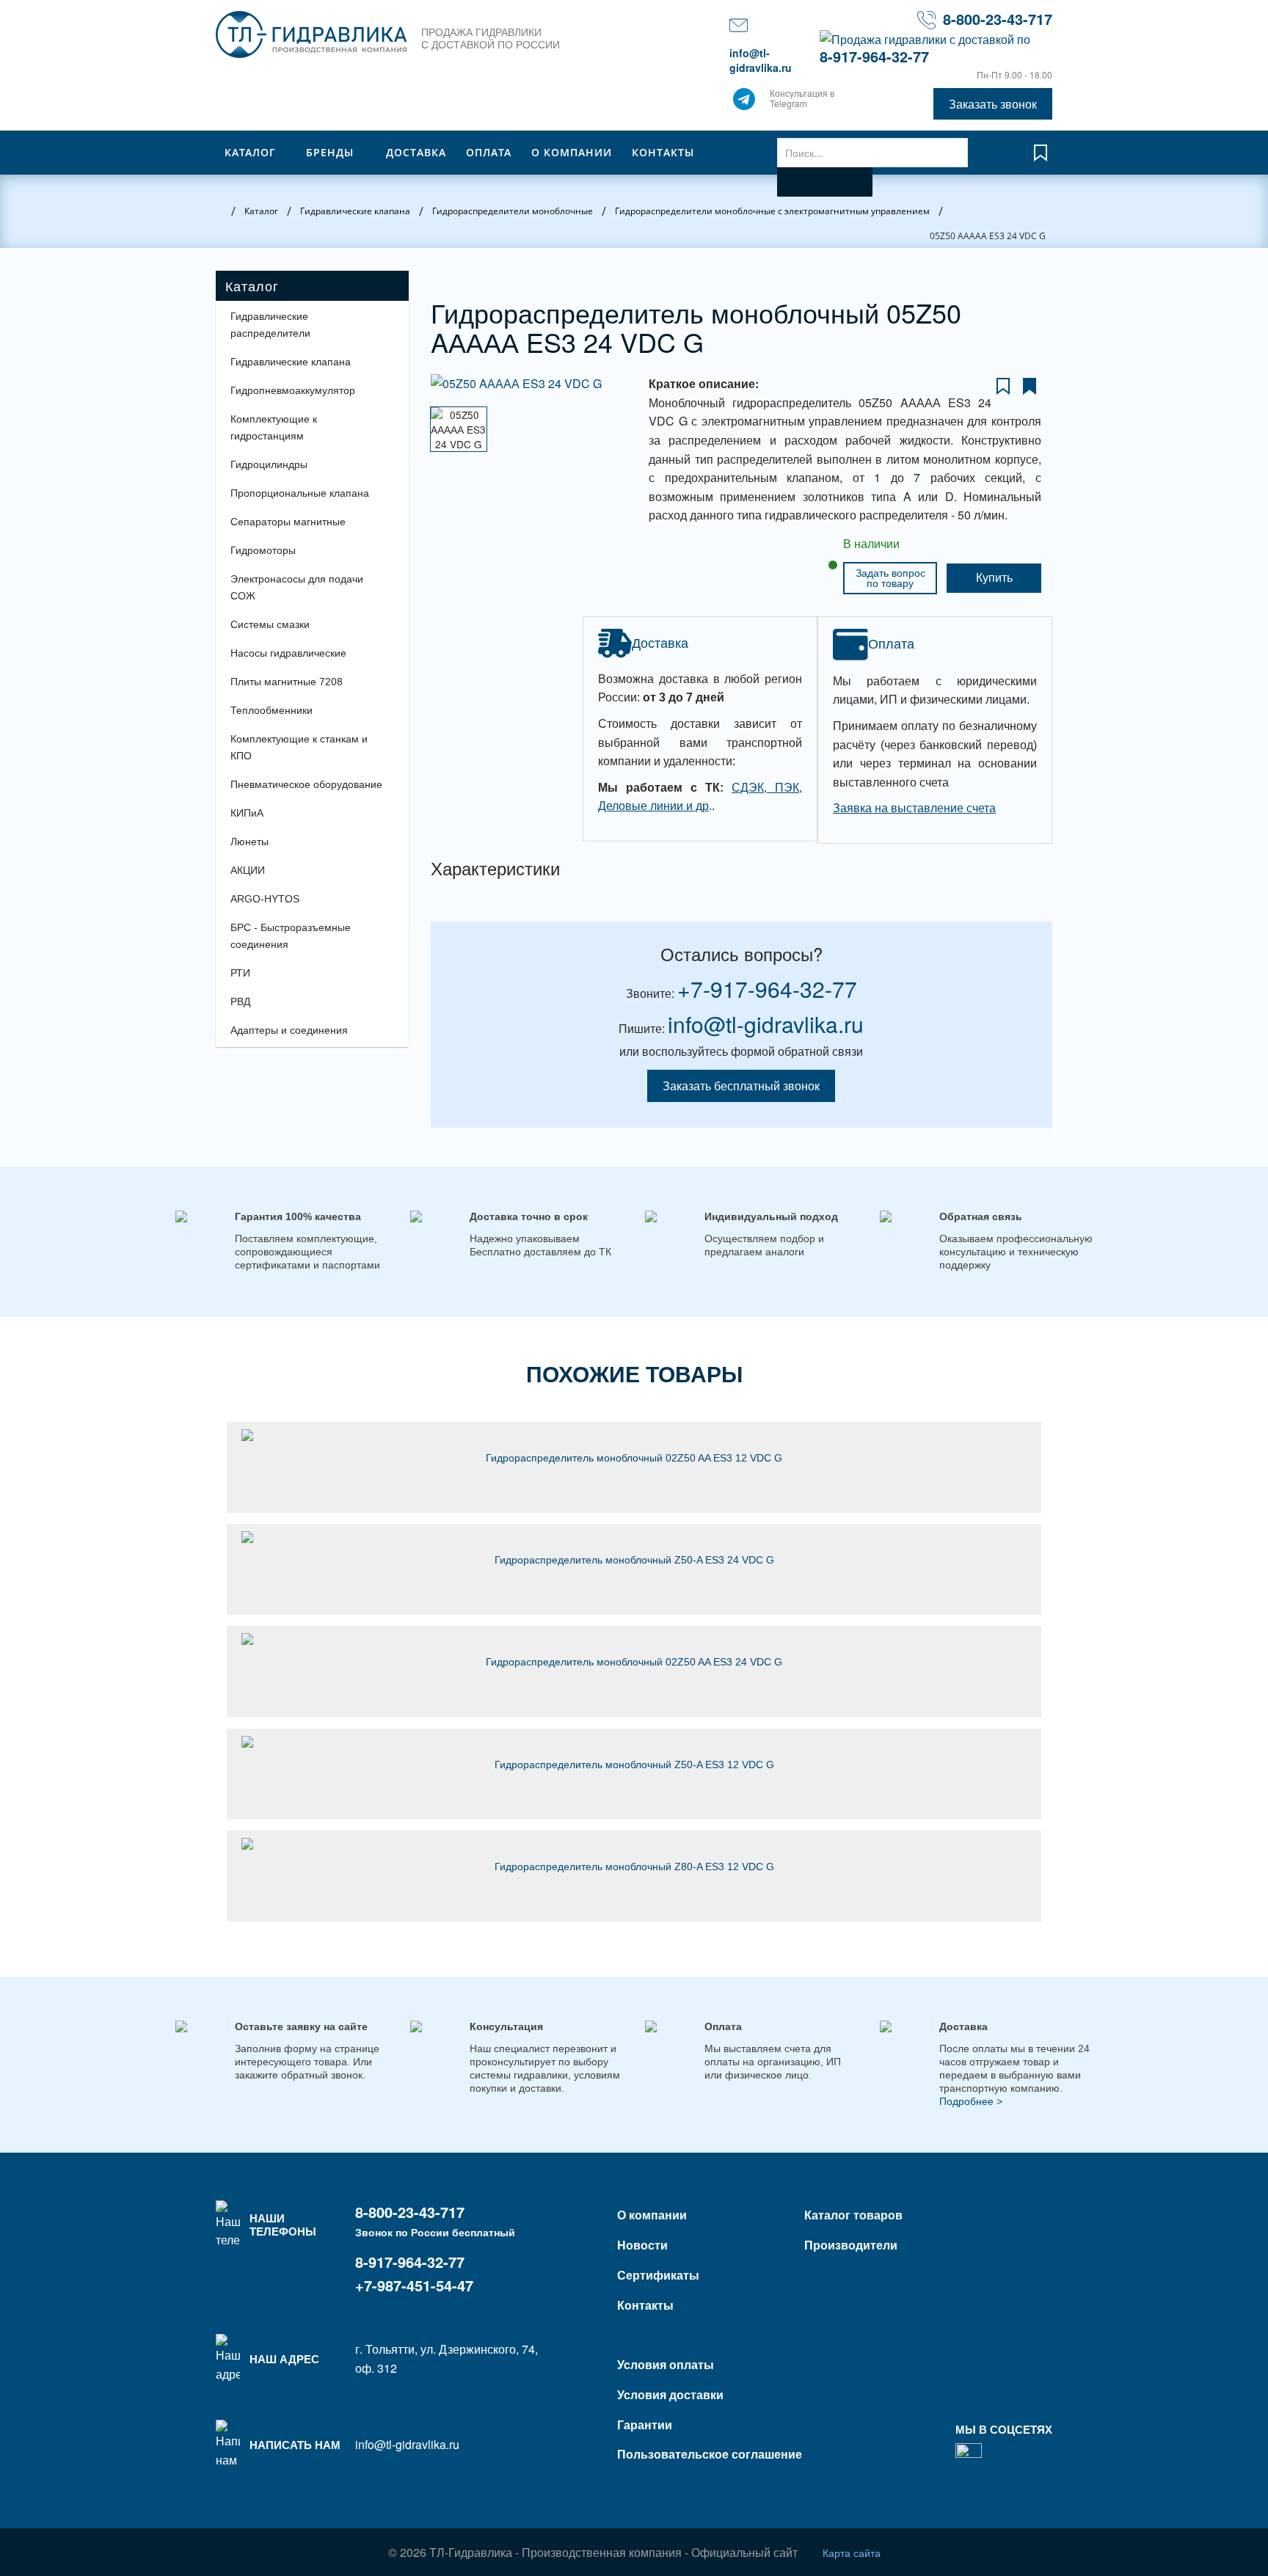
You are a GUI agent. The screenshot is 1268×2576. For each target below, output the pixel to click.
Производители (851, 2245)
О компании (572, 152)
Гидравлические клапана (291, 362)
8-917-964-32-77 (874, 56)
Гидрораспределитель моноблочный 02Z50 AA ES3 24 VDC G (634, 1662)
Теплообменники (272, 710)
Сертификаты (658, 2275)
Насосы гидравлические (288, 653)
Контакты (663, 152)
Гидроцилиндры (269, 464)
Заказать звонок (993, 104)
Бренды (330, 152)
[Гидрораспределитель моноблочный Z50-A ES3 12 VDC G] (634, 1742)
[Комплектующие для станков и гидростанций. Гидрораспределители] (311, 34)
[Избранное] (1041, 160)
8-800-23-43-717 (998, 19)
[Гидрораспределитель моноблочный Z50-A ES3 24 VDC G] (634, 1537)
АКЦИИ (248, 870)
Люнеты (249, 842)
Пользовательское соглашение (710, 2454)
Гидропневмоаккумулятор (293, 390)
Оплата (489, 152)
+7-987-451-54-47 (414, 2285)
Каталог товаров (853, 2215)
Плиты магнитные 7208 (287, 682)
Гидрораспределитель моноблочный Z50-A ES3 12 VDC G (634, 1765)
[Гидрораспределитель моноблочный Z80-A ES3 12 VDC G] (634, 1844)
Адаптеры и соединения (289, 1030)
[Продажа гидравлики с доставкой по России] (744, 103)
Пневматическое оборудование (306, 784)
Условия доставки (670, 2394)
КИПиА (247, 813)
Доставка (416, 152)
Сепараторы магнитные (288, 522)
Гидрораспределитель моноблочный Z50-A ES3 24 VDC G (634, 1560)
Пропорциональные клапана (300, 493)
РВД (240, 1001)
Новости (642, 2245)
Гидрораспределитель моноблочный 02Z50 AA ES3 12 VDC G (634, 1458)
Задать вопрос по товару (890, 578)
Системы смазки (270, 624)
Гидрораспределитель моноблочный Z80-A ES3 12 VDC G (634, 1867)
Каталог (250, 152)
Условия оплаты (666, 2364)
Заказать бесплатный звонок (741, 1086)
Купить (994, 578)
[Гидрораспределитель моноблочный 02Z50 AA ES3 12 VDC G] (634, 1435)
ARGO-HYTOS (265, 899)
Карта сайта (852, 2553)
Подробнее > (971, 2101)
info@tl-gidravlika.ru (761, 60)
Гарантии (645, 2424)
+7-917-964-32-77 (767, 989)
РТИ (240, 973)
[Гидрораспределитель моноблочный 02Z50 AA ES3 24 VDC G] (634, 1639)
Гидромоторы (263, 550)
